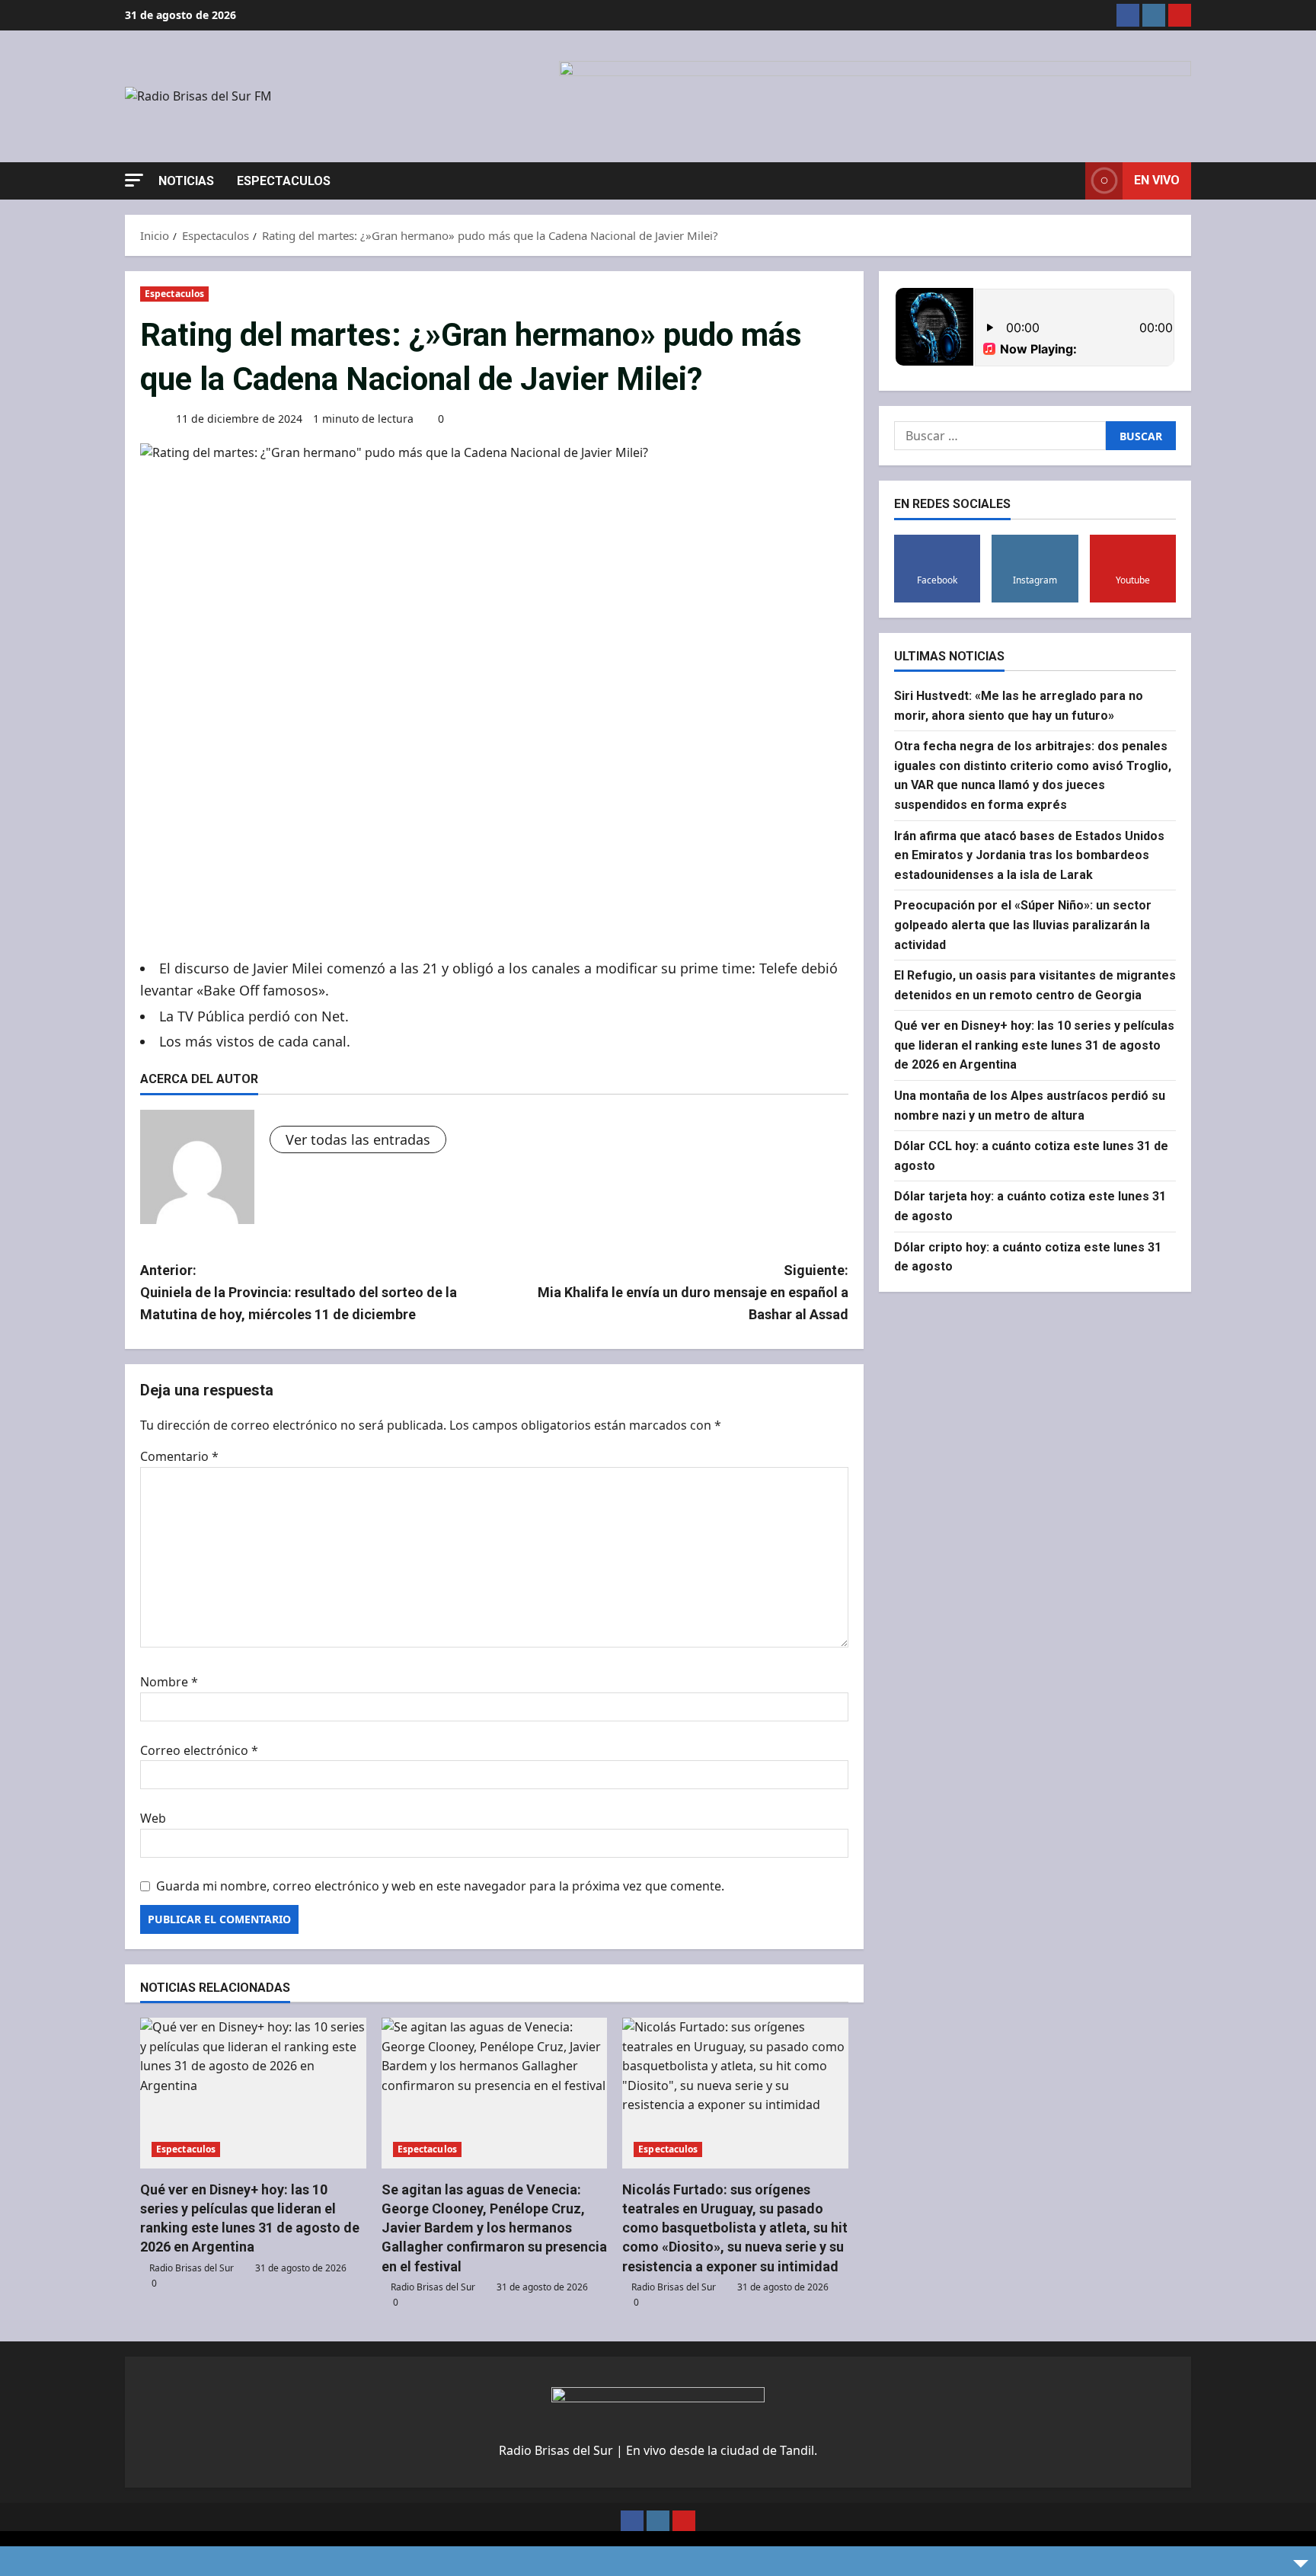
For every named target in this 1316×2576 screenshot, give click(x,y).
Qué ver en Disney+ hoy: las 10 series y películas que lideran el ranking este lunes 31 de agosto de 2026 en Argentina (1034, 1045)
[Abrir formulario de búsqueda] (1069, 181)
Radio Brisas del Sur (192, 2268)
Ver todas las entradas (358, 1139)
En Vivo (1157, 180)
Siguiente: (693, 1292)
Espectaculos (284, 181)
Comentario (179, 1456)
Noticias (186, 181)
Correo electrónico (199, 1750)
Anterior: (299, 1292)
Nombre (169, 1682)
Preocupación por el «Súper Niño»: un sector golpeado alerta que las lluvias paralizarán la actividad (1023, 925)
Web (153, 1818)
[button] (134, 180)
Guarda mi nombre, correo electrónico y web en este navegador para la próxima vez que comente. (440, 1886)
